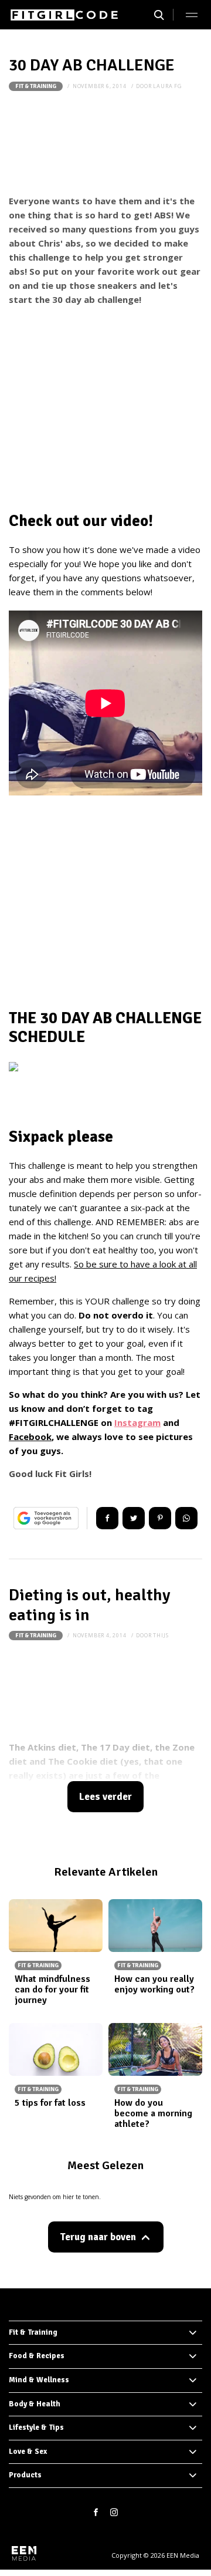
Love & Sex (28, 2452)
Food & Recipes (37, 2356)
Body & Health (35, 2404)
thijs (161, 1635)
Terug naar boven (98, 2237)
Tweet (134, 1518)
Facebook (30, 1437)
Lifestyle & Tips (36, 2427)
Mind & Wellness (39, 2380)
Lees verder (105, 1797)
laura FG (167, 86)
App (186, 1518)
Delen (107, 1518)
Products (25, 2475)
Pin (160, 1518)
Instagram (137, 1422)
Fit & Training (36, 86)
